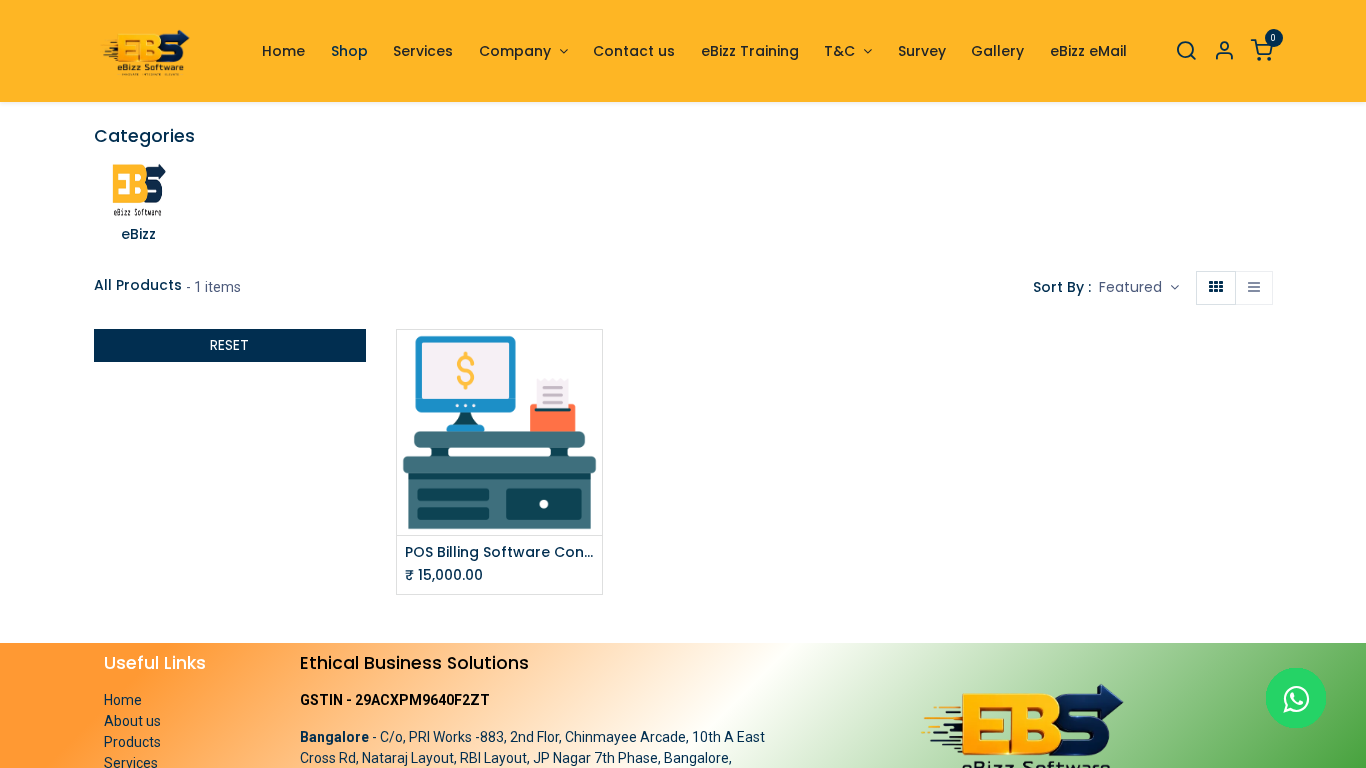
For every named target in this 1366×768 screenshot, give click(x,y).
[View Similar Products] (589, 452)
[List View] (1254, 288)
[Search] (1186, 51)
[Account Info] (1224, 51)
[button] (1139, 288)
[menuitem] (283, 51)
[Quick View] (589, 362)
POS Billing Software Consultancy (499, 552)
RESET (229, 345)
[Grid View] (1216, 288)
